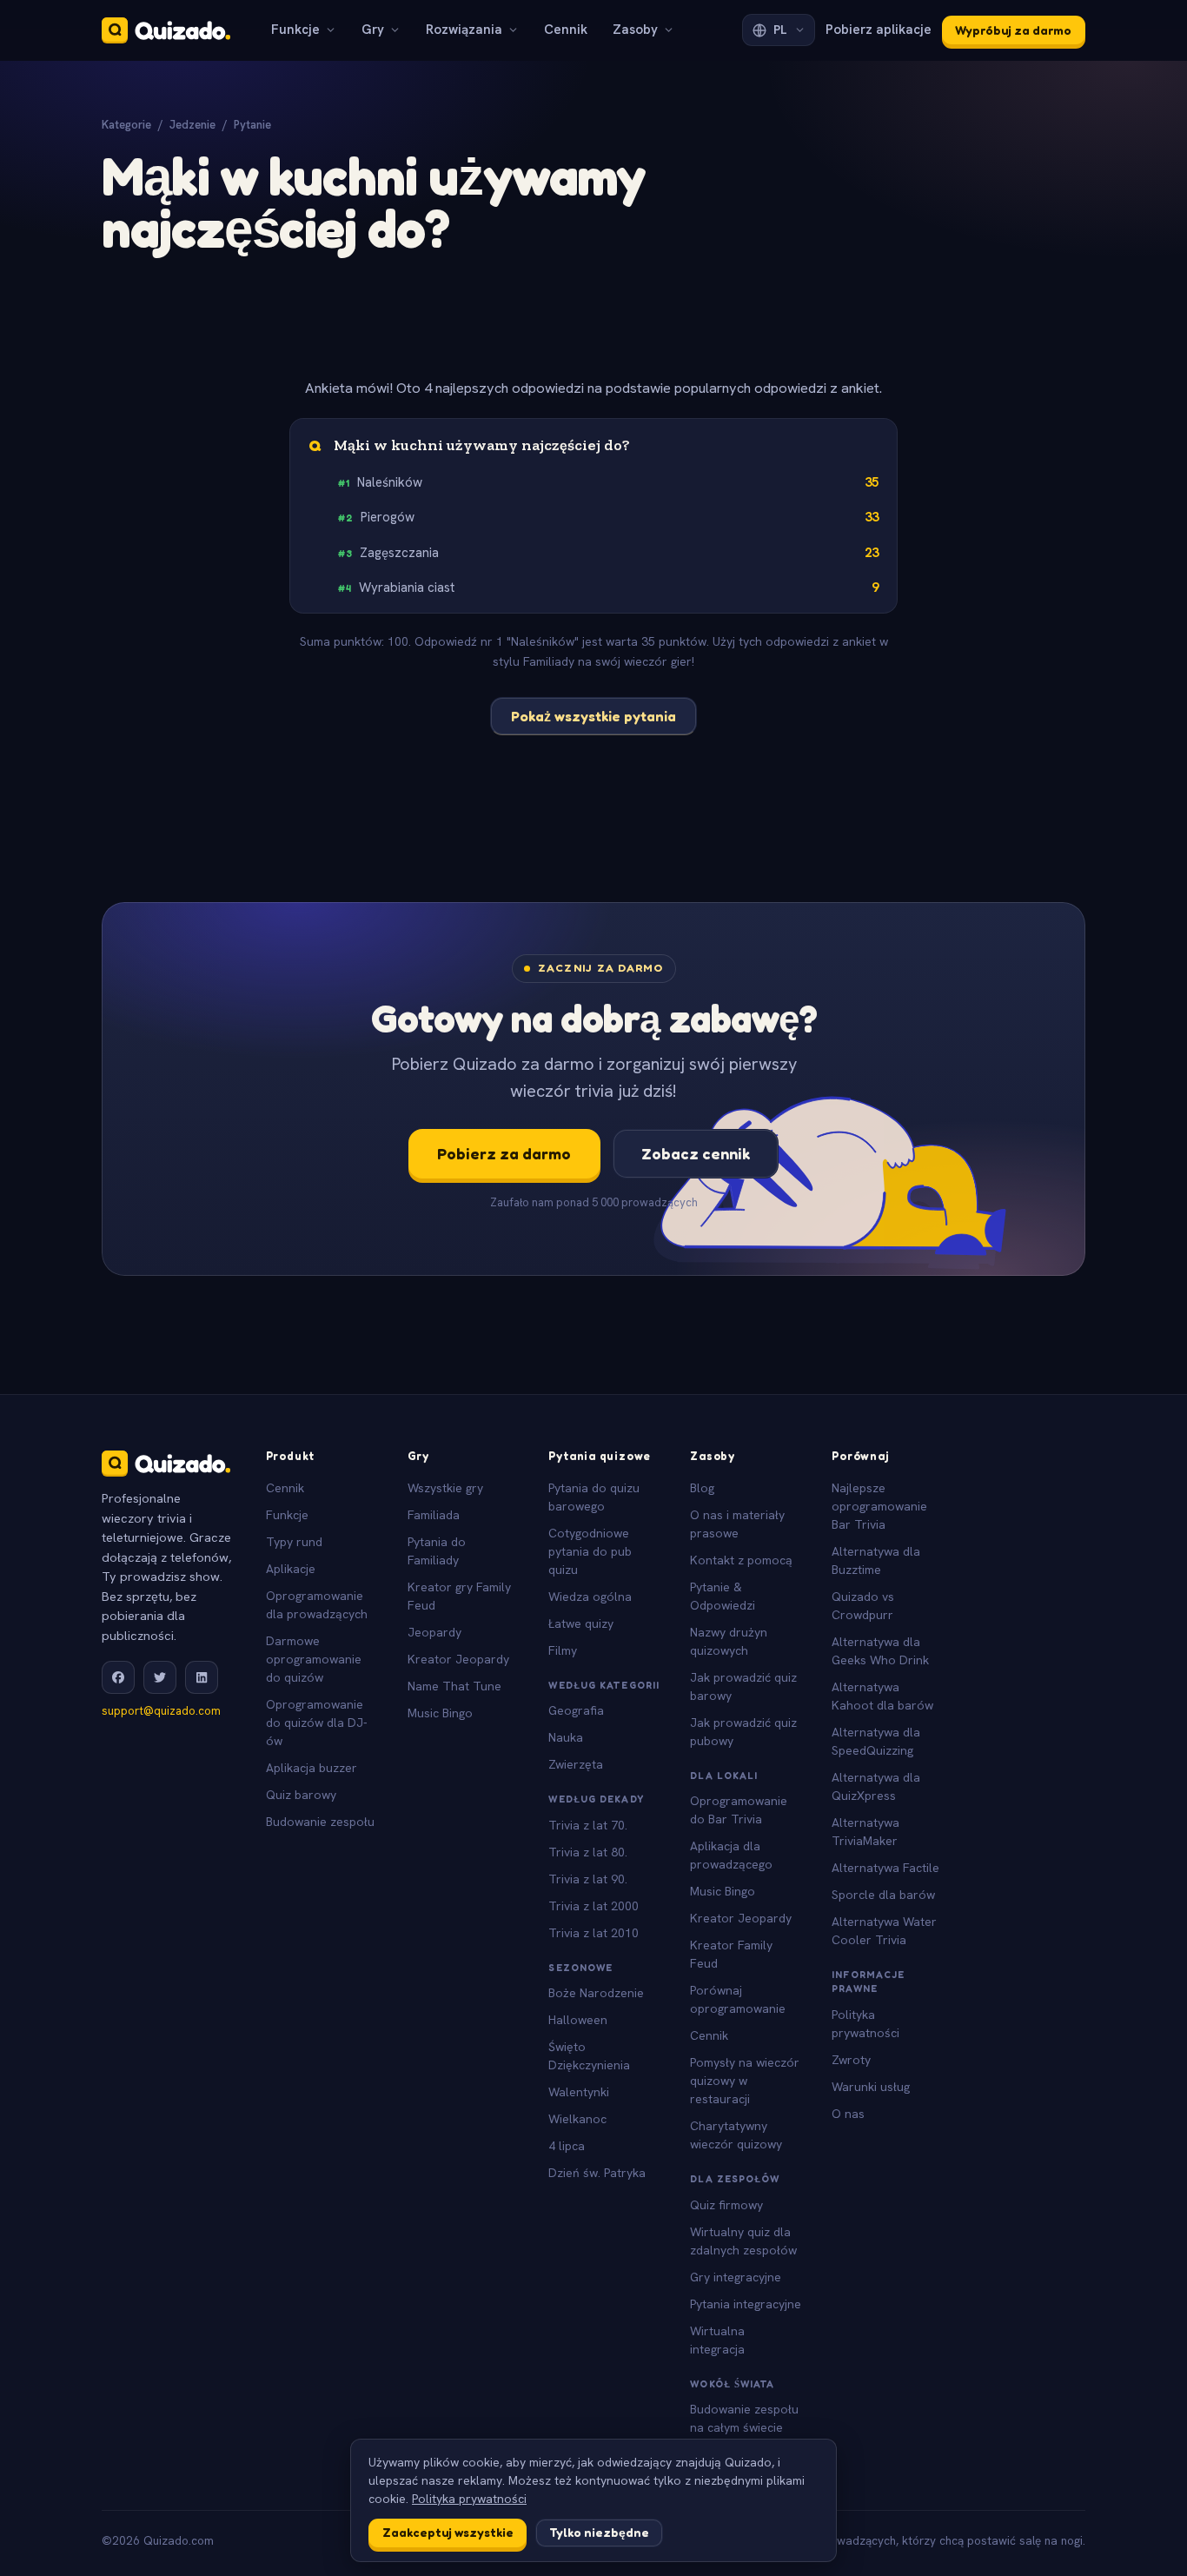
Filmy (563, 1650)
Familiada (434, 1515)
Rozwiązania (464, 30)
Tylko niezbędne (599, 2532)
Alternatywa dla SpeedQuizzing (876, 1741)
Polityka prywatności (865, 2024)
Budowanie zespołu (320, 1822)
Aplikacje (291, 1569)
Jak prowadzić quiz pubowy (743, 1732)
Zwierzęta (576, 1764)
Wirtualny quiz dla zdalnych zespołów (743, 2241)
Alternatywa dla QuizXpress (876, 1786)
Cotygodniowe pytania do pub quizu (590, 1551)
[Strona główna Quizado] (166, 30)
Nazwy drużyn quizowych (729, 1641)
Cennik (566, 30)
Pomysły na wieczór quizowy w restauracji (745, 2081)
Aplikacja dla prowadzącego (731, 1855)
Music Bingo (440, 1713)
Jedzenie (192, 125)
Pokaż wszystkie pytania (593, 716)
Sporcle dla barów (883, 1895)
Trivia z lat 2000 (593, 1906)
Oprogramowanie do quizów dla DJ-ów (317, 1723)
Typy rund (294, 1542)
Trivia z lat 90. (588, 1879)
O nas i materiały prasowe (737, 1524)
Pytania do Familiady (437, 1551)
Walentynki (579, 2092)
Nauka (566, 1737)
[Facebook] (118, 1677)
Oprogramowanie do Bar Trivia (739, 1810)
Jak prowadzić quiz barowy (743, 1686)
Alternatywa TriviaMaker (865, 1832)
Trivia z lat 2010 (593, 1933)
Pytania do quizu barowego (594, 1497)
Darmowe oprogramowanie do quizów (314, 1659)
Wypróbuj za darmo (1013, 30)
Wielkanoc (577, 2119)
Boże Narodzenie (596, 1993)
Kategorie (126, 125)
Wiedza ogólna (590, 1597)
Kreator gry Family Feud (459, 1596)
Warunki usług (871, 2087)
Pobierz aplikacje (879, 30)
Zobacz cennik (696, 1153)
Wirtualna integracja (717, 2340)
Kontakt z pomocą (741, 1560)
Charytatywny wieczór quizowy (736, 2135)
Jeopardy (434, 1632)
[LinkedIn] (202, 1677)
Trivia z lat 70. (588, 1825)
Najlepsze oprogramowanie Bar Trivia (879, 1506)
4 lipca (567, 2146)
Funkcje (295, 30)
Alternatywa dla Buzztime (876, 1560)
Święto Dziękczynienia (589, 2056)
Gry (373, 30)
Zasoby (635, 30)
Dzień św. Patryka (597, 2173)
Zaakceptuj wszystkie (448, 2532)
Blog (702, 1488)
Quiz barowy (301, 1795)
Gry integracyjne (736, 2277)
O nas (848, 2114)
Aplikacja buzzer (312, 1768)
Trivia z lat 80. (588, 1852)
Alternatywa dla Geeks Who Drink (880, 1651)
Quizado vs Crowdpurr (863, 1606)
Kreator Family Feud (731, 1954)
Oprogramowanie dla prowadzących (317, 1605)
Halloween (578, 2020)
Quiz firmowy (726, 2205)
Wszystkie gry (445, 1488)
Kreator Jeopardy (458, 1659)
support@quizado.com (161, 1711)
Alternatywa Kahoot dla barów (882, 1696)
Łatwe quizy (581, 1623)
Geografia (576, 1710)
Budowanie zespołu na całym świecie (744, 2418)
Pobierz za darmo (504, 1153)
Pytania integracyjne (746, 2304)
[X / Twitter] (160, 1677)
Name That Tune (454, 1686)
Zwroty (851, 2060)
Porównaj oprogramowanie (738, 1999)
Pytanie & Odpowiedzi (723, 1596)
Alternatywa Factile (885, 1868)
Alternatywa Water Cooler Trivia (884, 1931)
